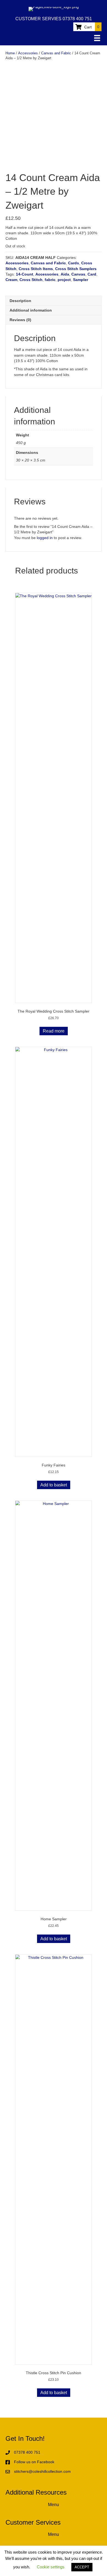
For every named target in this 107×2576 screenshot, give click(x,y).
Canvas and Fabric (56, 53)
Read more (54, 1031)
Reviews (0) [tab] (20, 320)
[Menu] (97, 38)
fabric (50, 280)
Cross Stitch (31, 280)
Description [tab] (20, 301)
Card (92, 274)
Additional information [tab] (31, 310)
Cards (74, 263)
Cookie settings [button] (51, 2567)
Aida (65, 274)
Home (10, 53)
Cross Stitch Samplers (76, 269)
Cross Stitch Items (36, 269)
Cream (11, 280)
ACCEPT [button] (82, 2567)
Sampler (81, 280)
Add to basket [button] (54, 1485)
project (64, 280)
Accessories (28, 53)
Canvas (78, 274)
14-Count (25, 274)
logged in (45, 538)
